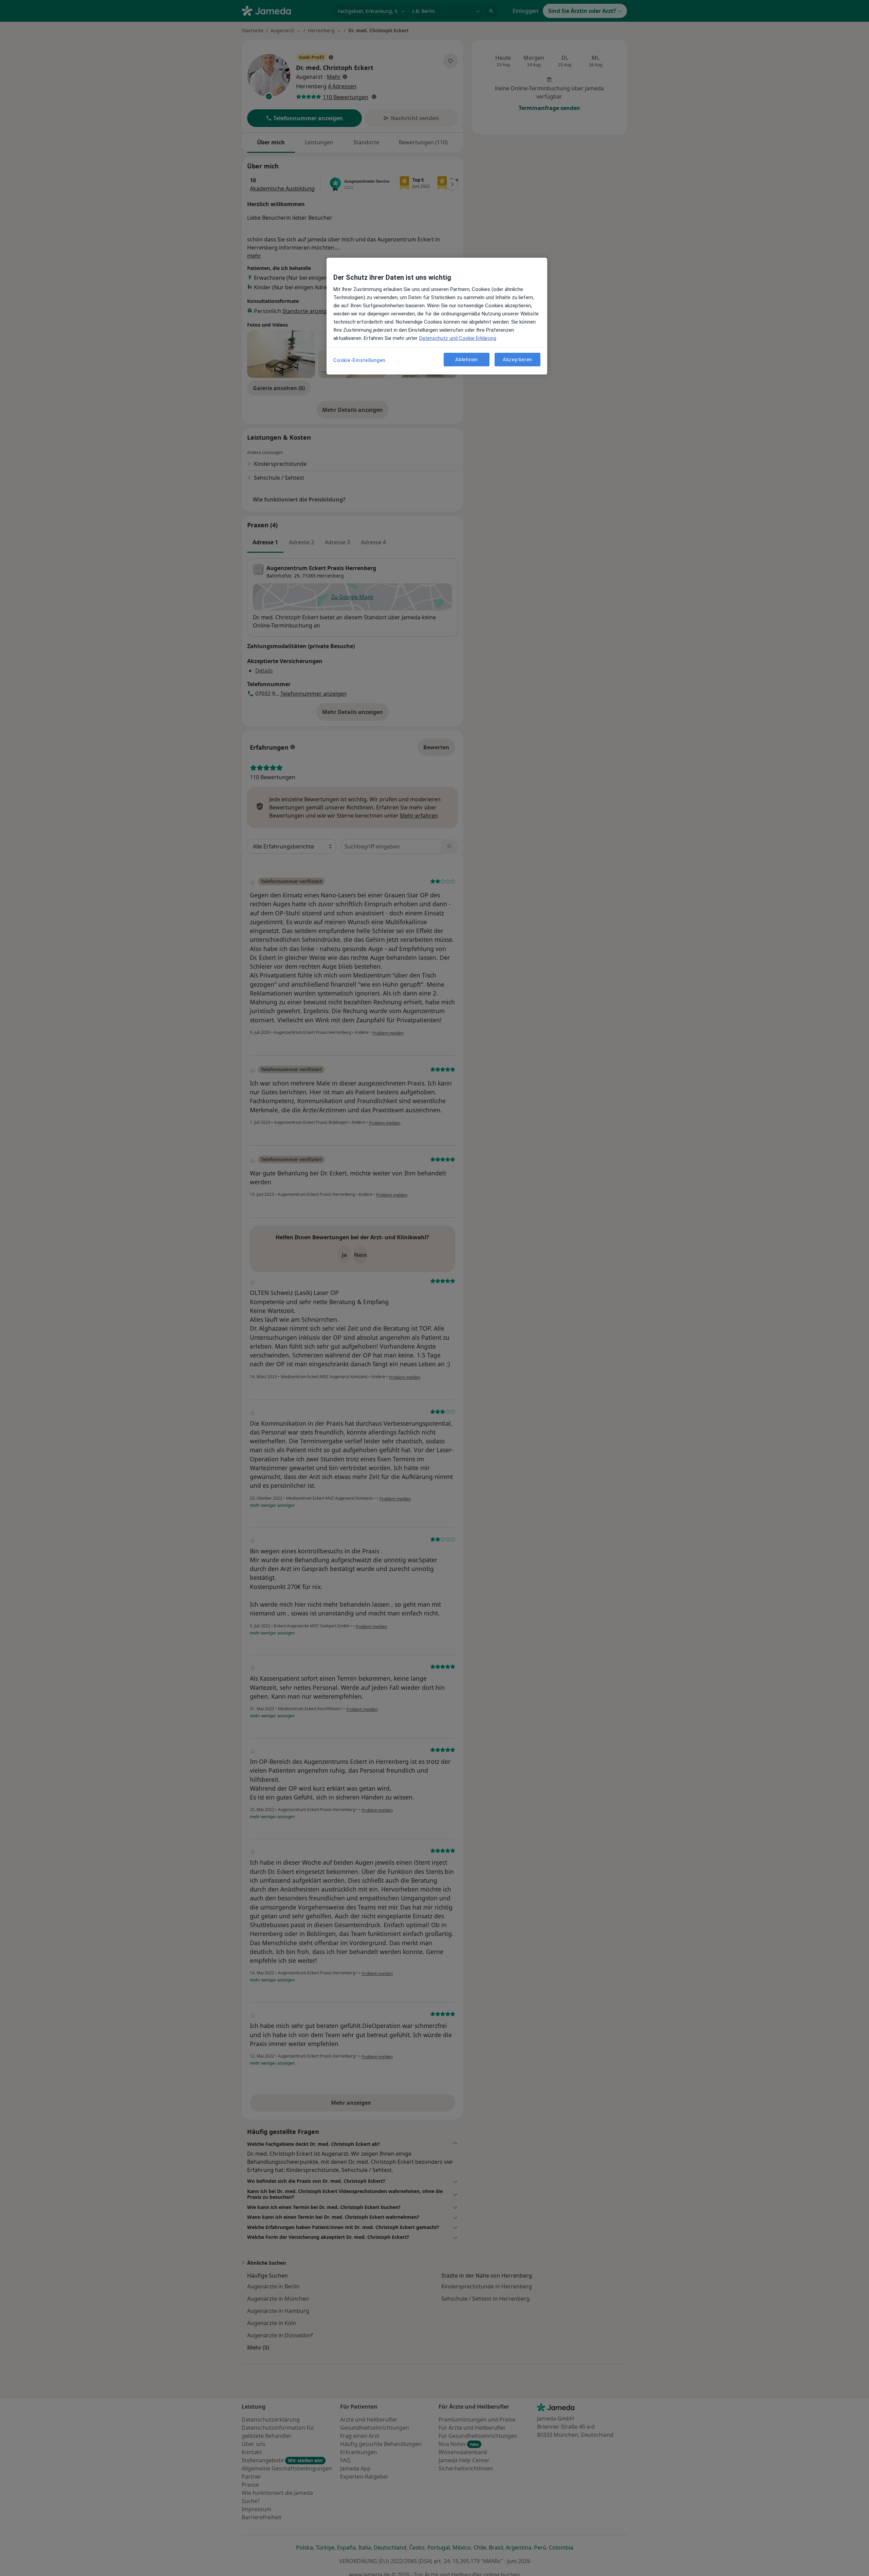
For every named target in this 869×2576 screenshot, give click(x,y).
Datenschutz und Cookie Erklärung (458, 338)
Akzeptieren (517, 359)
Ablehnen (467, 359)
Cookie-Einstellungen (359, 360)
